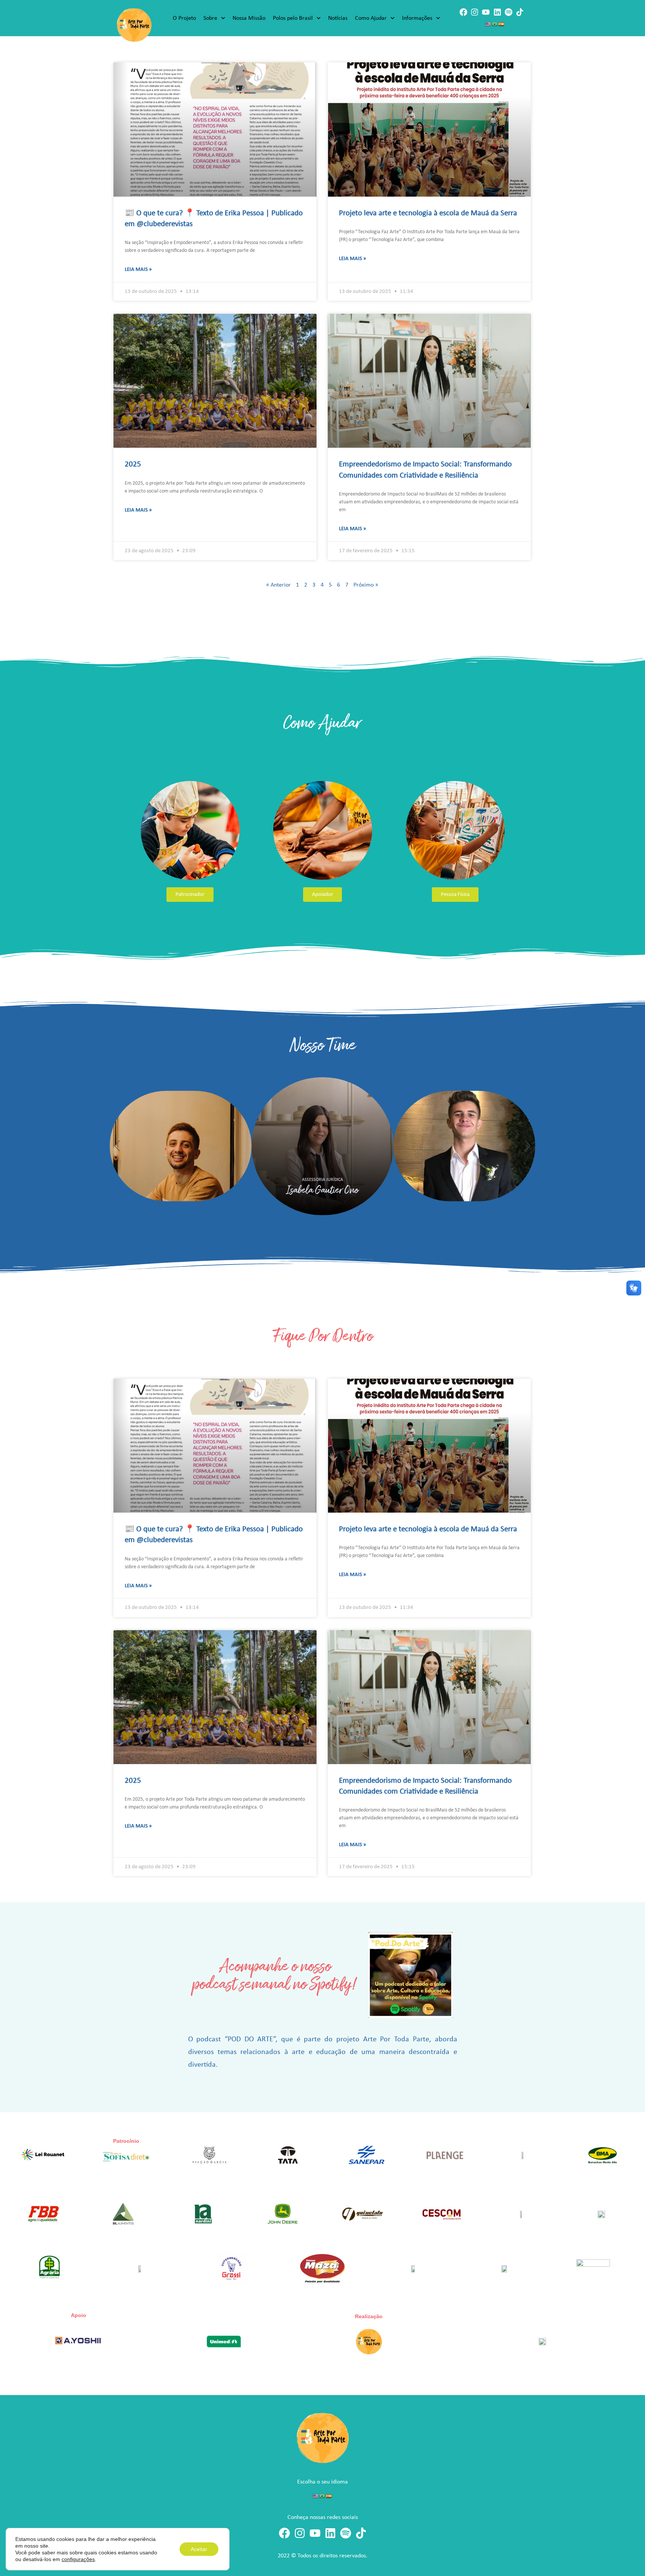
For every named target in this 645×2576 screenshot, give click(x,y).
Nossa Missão (249, 18)
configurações (78, 2559)
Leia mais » (138, 270)
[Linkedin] (497, 12)
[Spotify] (509, 12)
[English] (488, 24)
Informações (417, 18)
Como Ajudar (371, 18)
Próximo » (366, 585)
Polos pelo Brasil (293, 18)
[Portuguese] (495, 24)
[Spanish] (502, 24)
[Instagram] (475, 12)
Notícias (338, 18)
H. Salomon (483, 1190)
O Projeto (184, 18)
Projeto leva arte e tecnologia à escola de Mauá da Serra (428, 213)
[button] (117, 1146)
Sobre (210, 18)
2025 (133, 464)
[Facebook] (463, 12)
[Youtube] (486, 12)
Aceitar (199, 2549)
